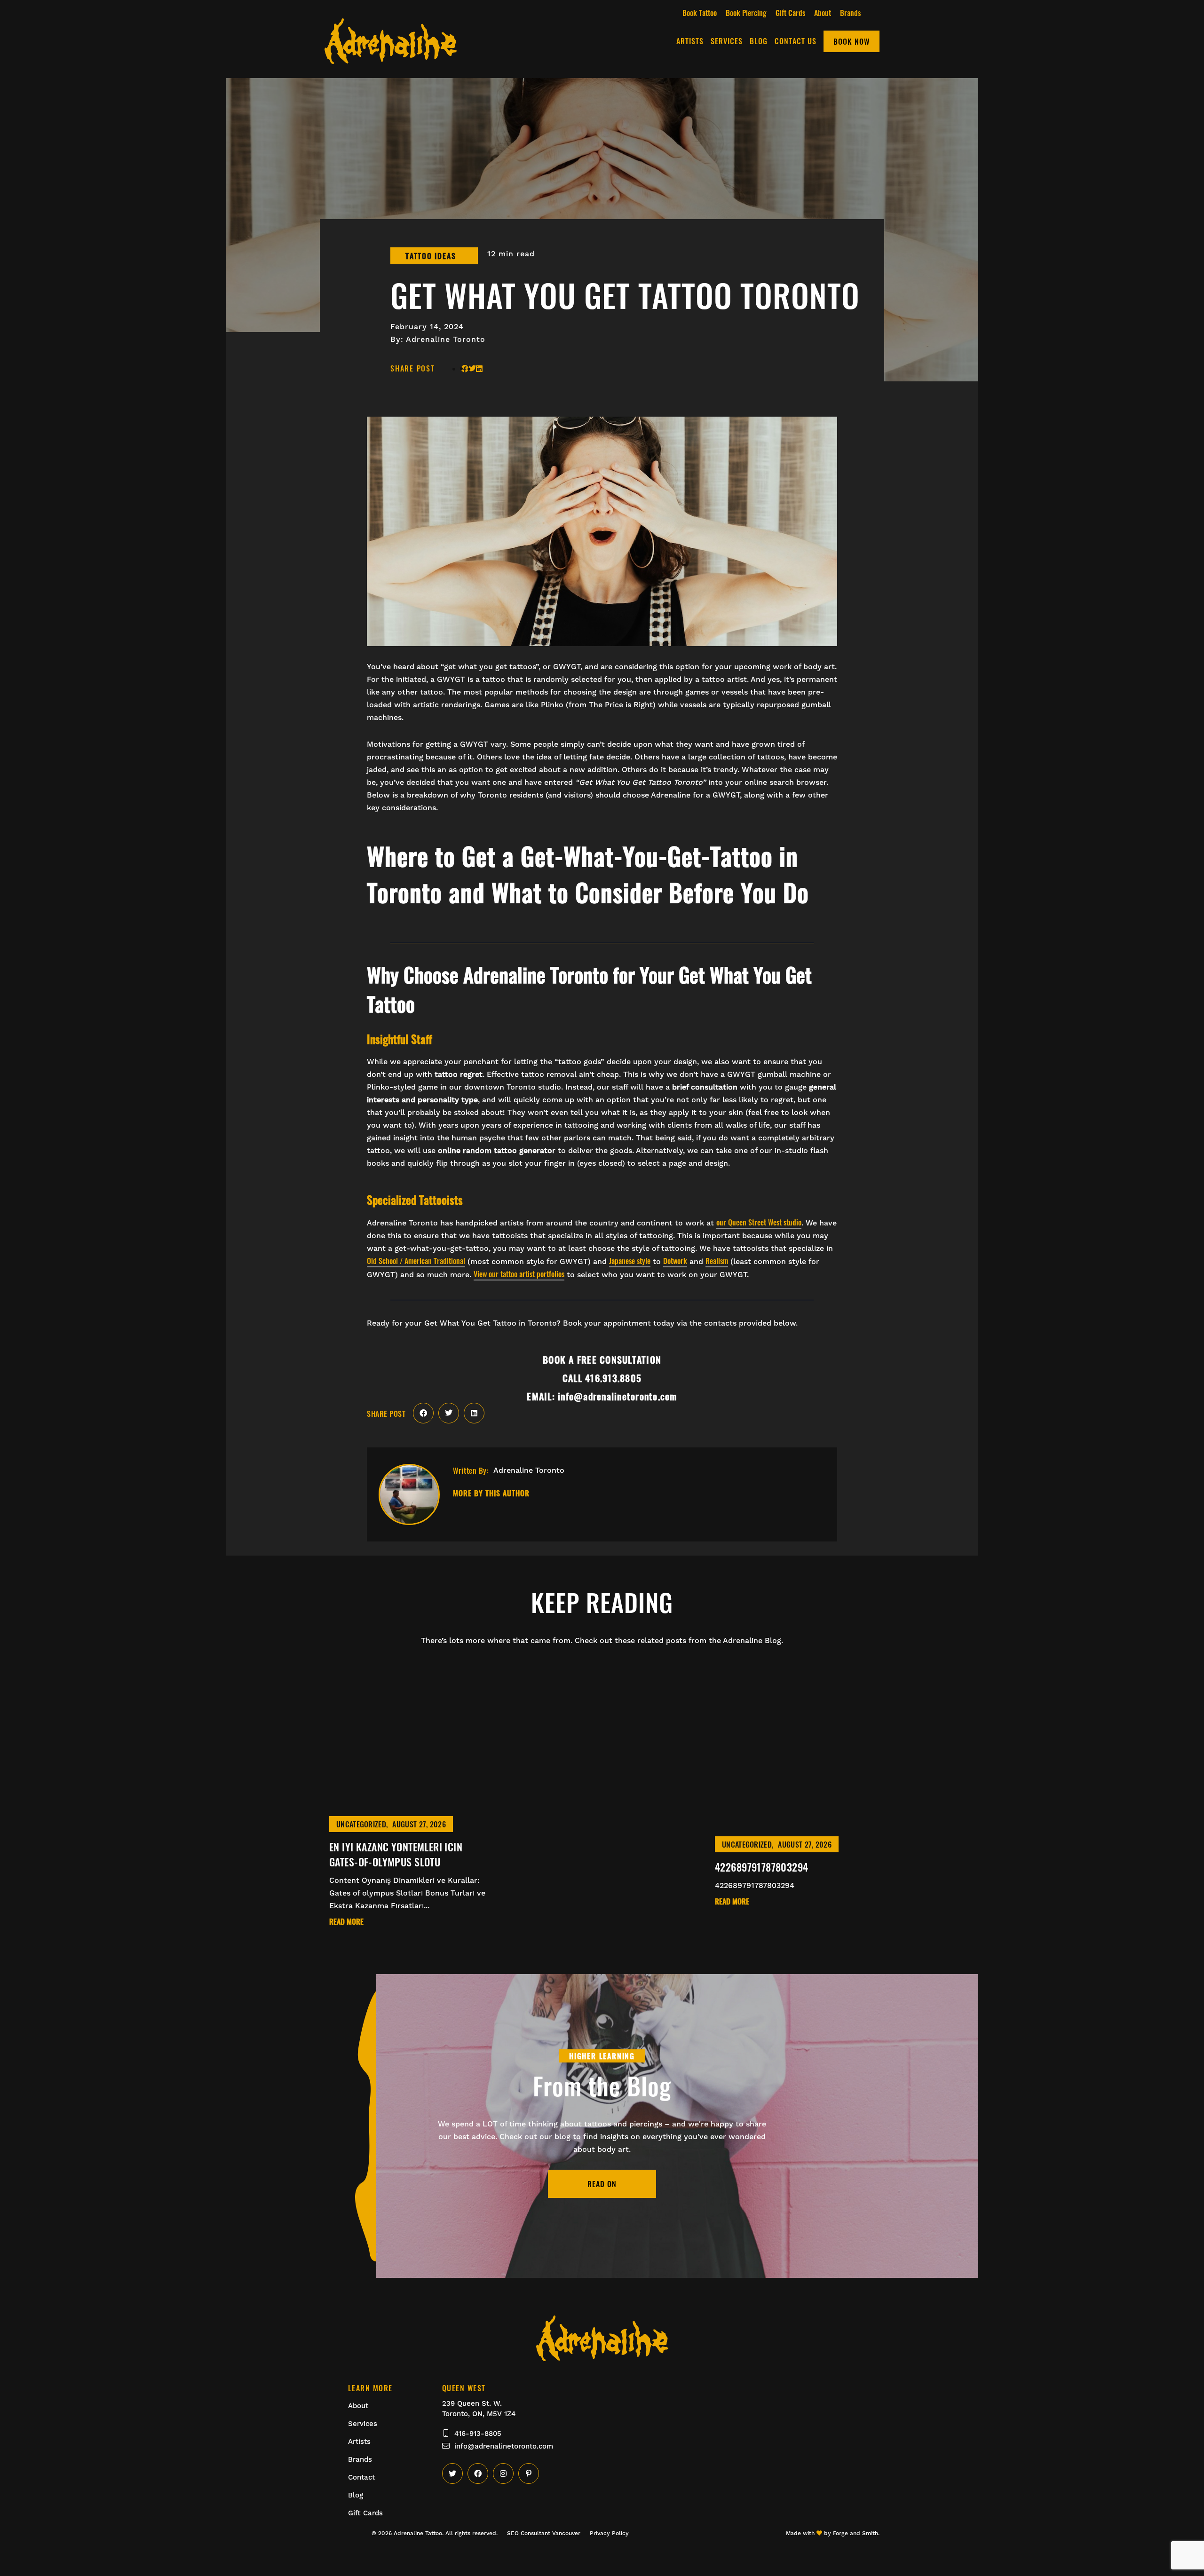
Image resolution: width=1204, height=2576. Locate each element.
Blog (759, 41)
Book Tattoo (700, 13)
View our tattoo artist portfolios (519, 1274)
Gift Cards (790, 13)
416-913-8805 (478, 2434)
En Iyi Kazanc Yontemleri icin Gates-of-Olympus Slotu (396, 1854)
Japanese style (630, 1261)
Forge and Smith (855, 2533)
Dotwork (675, 1261)
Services (727, 41)
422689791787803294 (762, 1867)
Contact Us (796, 41)
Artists (690, 41)
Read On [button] (602, 2184)
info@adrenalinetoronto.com (504, 2446)
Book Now (852, 41)
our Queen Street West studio (759, 1222)
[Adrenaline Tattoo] (391, 58)
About (823, 13)
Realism (717, 1261)
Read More (346, 1922)
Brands (850, 13)
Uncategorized (361, 1824)
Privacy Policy (609, 2533)
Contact (361, 2477)
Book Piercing (746, 13)
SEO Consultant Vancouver (544, 2533)
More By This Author (491, 1494)
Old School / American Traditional (416, 1261)
